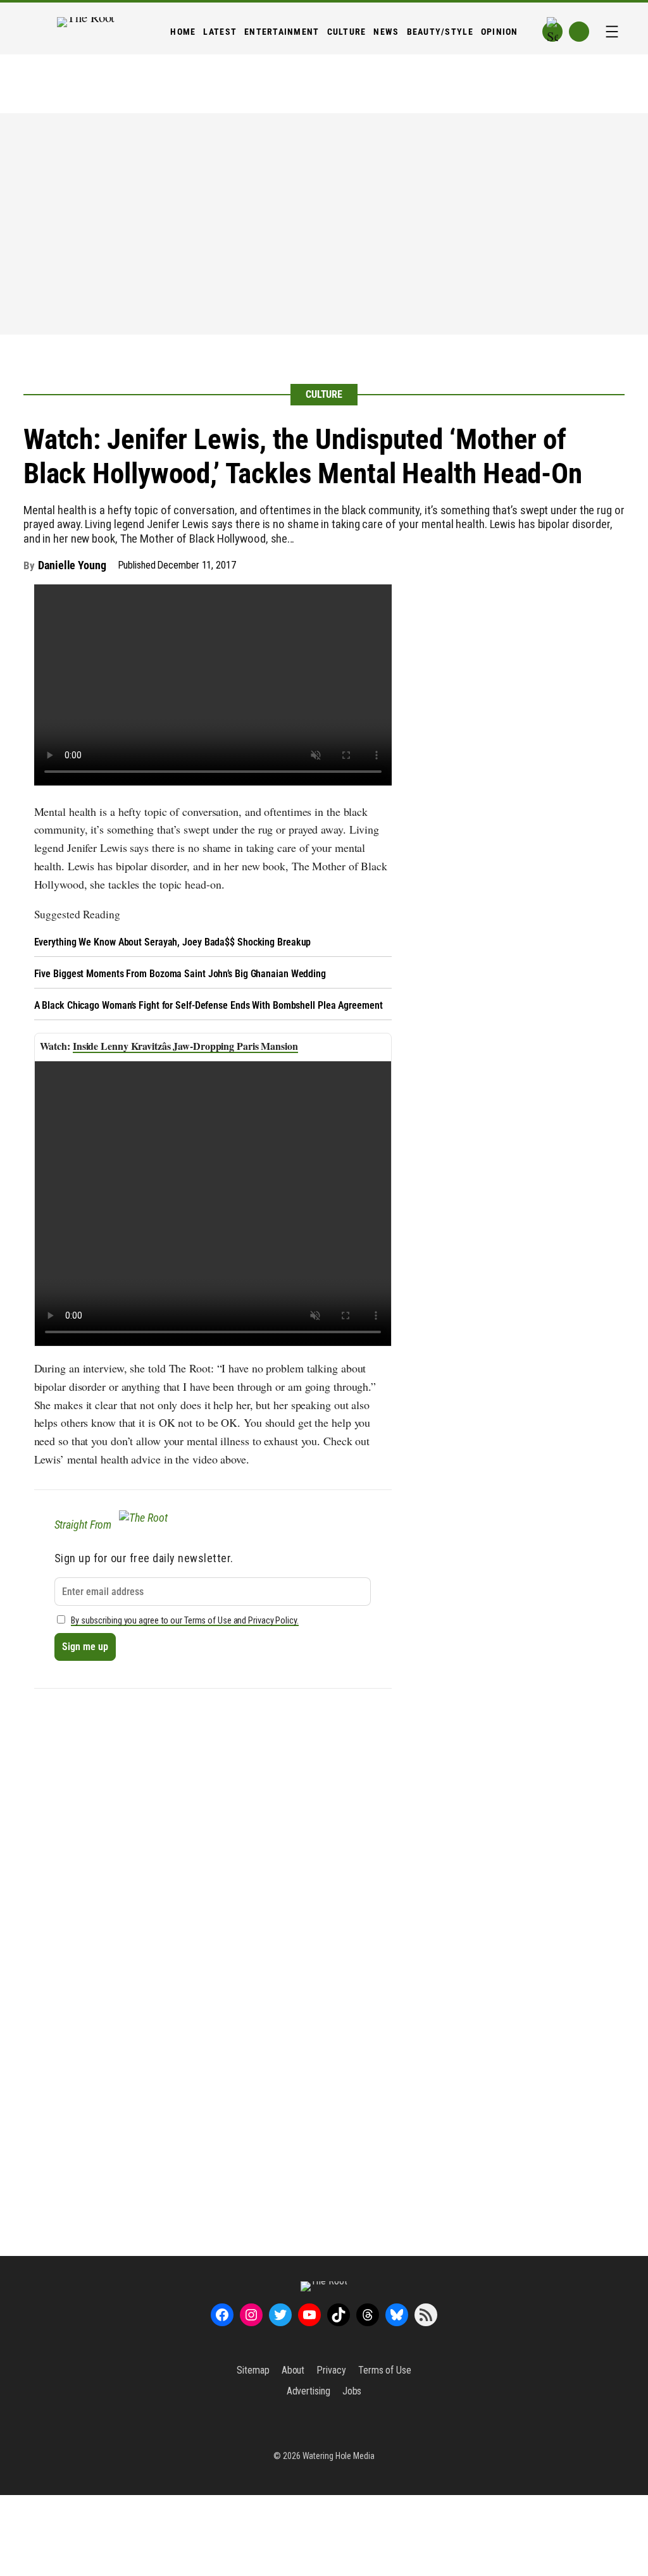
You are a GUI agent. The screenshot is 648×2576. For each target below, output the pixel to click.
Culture (324, 394)
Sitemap (253, 2370)
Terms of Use (385, 2370)
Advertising (308, 2391)
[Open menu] (612, 32)
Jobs (352, 2391)
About (293, 2370)
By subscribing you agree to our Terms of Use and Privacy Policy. (185, 1621)
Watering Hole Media (339, 2456)
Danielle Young (72, 565)
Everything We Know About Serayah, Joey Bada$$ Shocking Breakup (173, 942)
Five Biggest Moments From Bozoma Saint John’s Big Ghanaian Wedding (180, 974)
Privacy (331, 2370)
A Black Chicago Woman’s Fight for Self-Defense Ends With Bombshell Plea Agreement (209, 1005)
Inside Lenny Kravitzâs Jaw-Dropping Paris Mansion (185, 1046)
